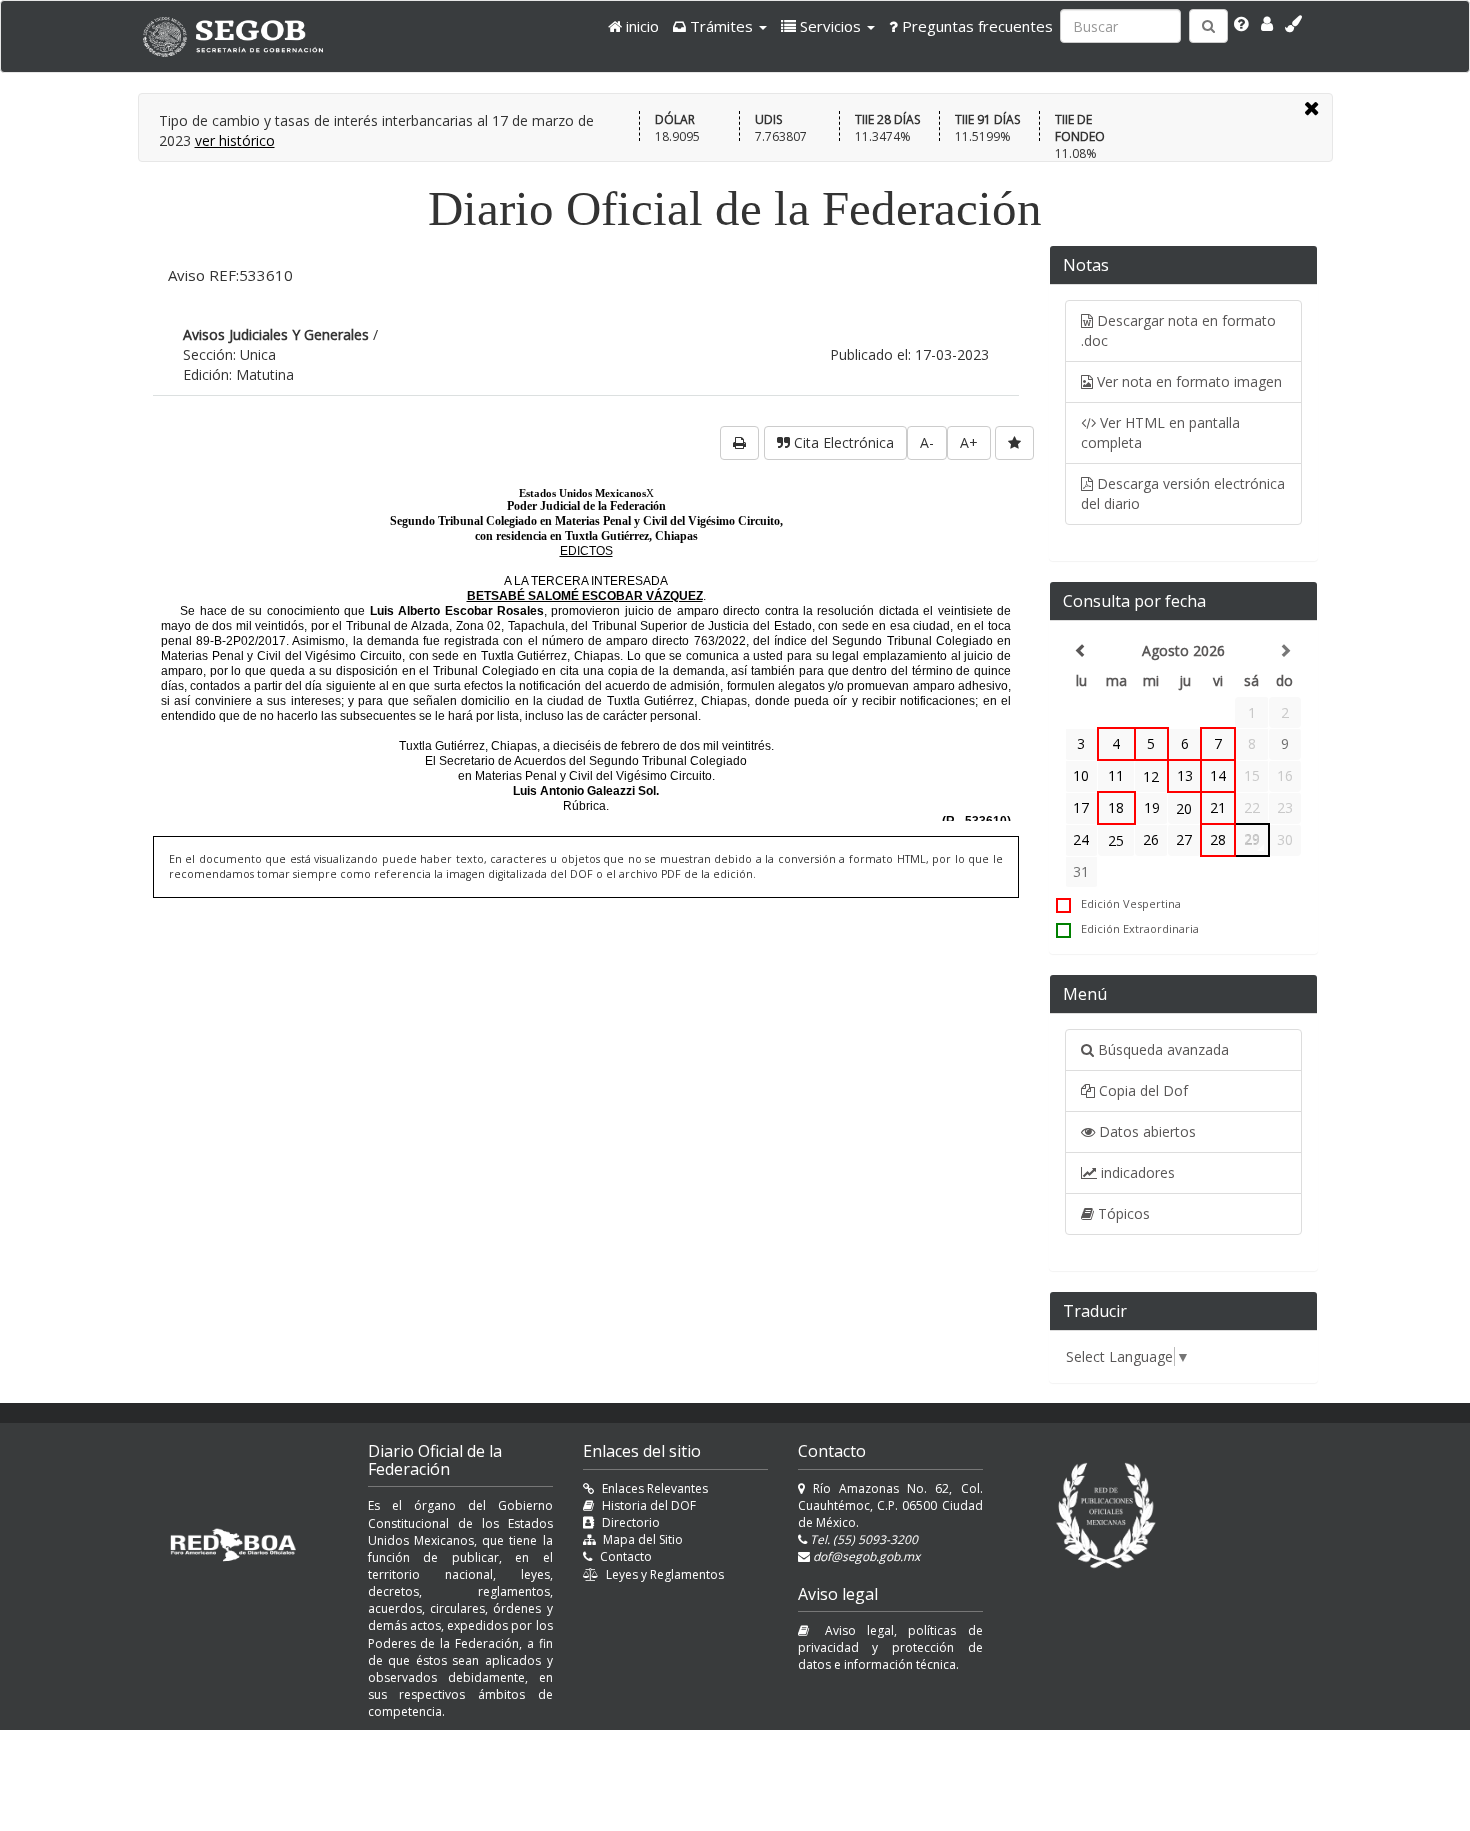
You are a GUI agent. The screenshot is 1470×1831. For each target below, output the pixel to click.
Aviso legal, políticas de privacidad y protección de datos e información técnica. (890, 1647)
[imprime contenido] (739, 443)
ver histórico (235, 140)
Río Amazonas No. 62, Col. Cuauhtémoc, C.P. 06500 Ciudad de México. (890, 1505)
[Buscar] (1208, 26)
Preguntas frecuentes (975, 26)
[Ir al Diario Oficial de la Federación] (243, 36)
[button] (720, 26)
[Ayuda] (1241, 24)
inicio (640, 26)
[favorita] (1014, 443)
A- (927, 442)
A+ (969, 442)
